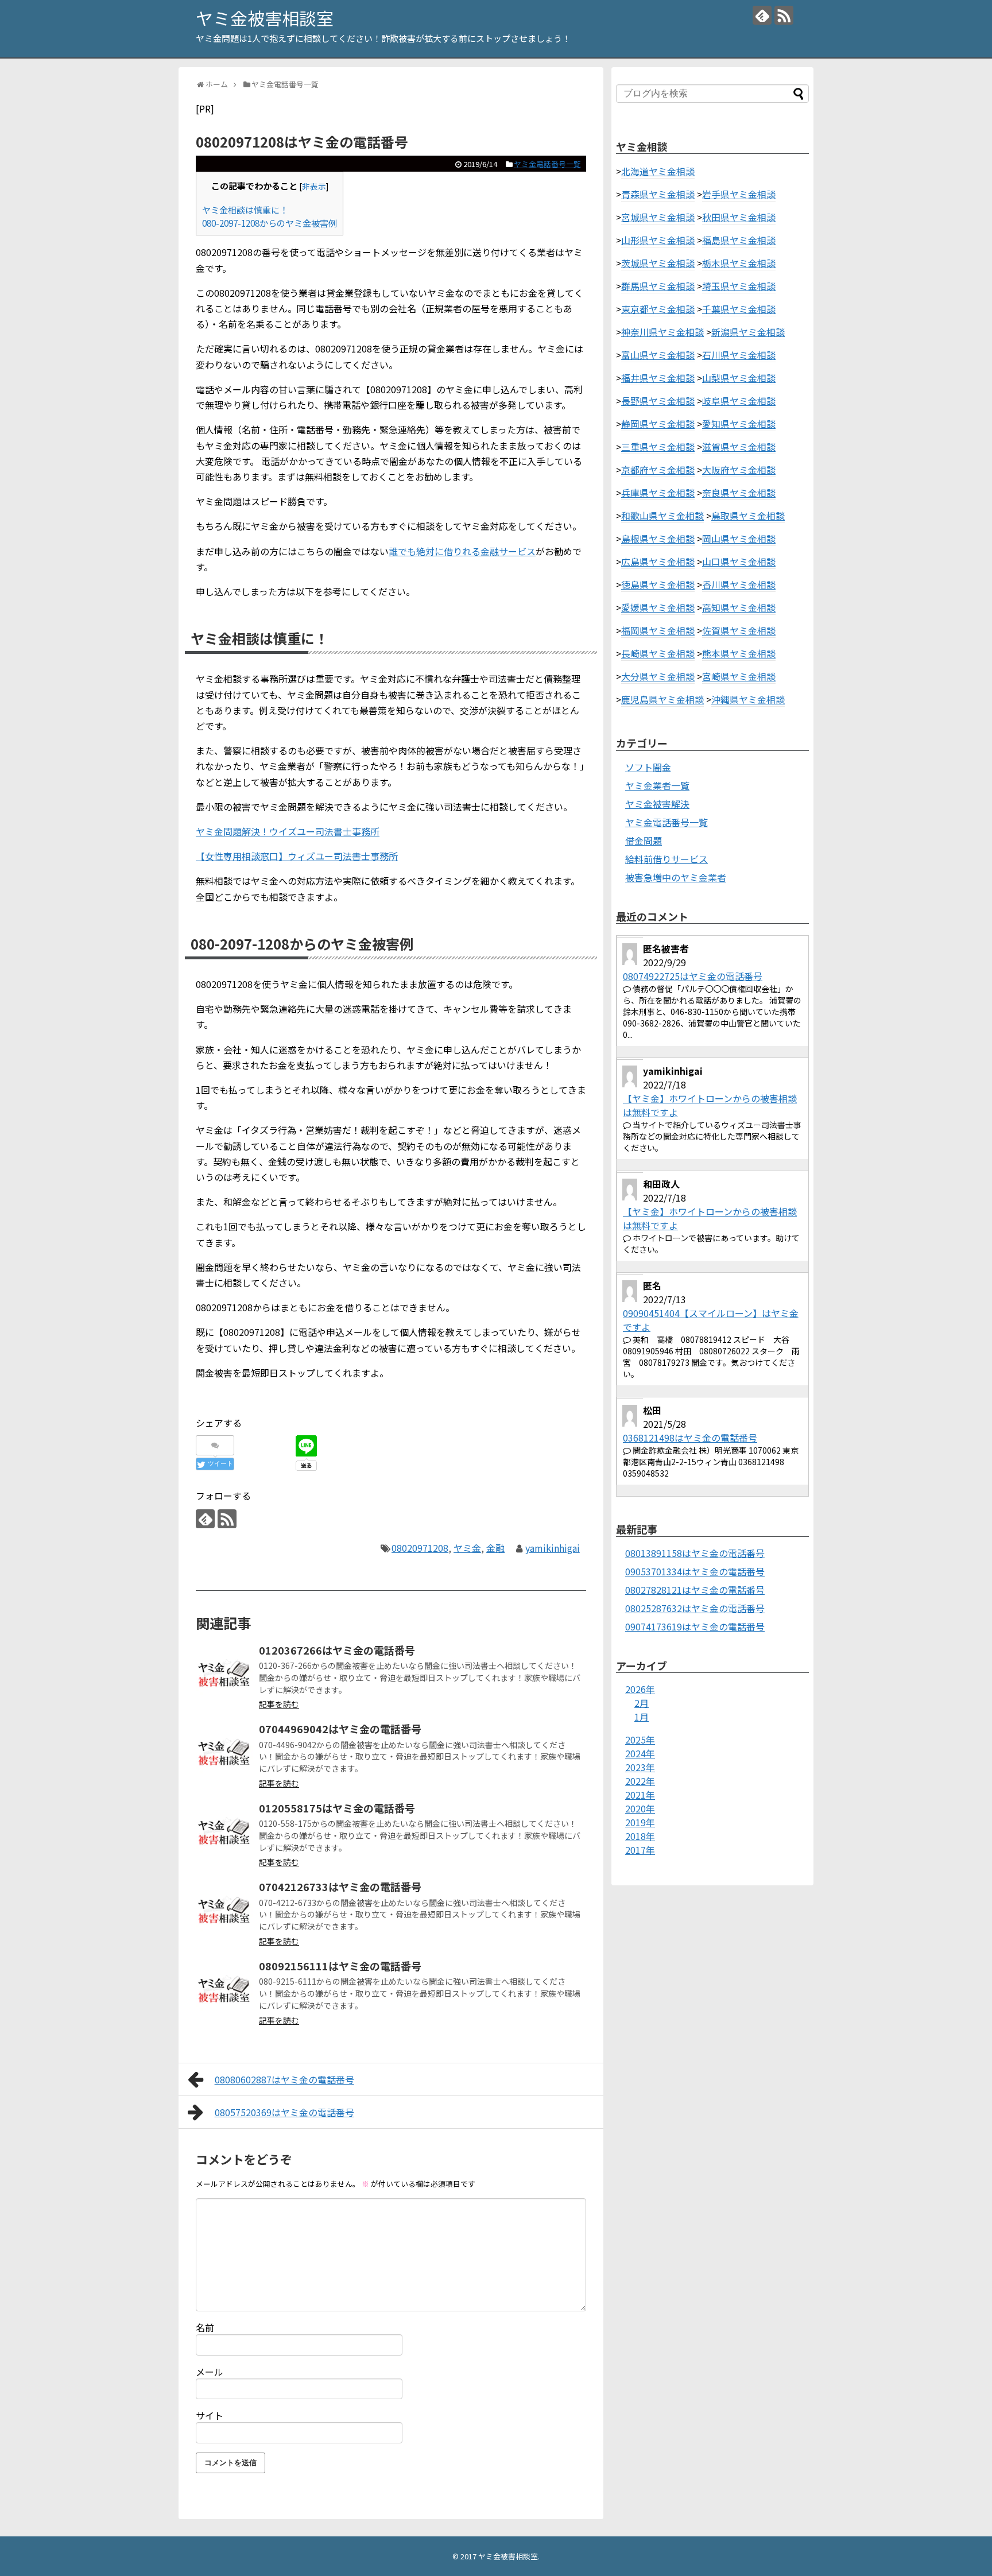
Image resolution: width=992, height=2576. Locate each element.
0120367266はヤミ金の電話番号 (337, 1650)
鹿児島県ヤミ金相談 (662, 699)
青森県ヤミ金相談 (658, 194)
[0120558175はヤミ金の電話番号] (224, 1831)
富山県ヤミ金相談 (658, 355)
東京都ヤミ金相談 (658, 309)
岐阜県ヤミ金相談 (739, 401)
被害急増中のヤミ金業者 (676, 877)
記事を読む (279, 1704)
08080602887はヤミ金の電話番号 (284, 2079)
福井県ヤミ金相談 (658, 378)
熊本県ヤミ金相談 (739, 653)
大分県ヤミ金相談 (658, 676)
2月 (642, 1703)
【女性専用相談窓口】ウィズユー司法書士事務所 (297, 856)
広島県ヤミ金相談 (658, 561)
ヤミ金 (467, 1548)
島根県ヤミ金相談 (658, 539)
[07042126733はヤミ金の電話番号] (224, 1910)
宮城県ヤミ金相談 (658, 217)
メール (210, 2372)
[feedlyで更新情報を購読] (762, 15)
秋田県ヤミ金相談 (739, 217)
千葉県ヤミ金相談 (739, 309)
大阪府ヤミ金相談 (739, 470)
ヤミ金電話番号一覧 (547, 164)
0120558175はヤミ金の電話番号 (337, 1808)
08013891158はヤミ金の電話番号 (695, 1553)
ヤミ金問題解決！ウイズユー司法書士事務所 (288, 831)
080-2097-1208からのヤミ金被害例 (270, 223)
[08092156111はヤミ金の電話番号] (224, 1989)
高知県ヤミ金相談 (739, 607)
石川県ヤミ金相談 (739, 355)
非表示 (314, 186)
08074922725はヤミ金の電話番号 (693, 976)
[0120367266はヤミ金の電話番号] (224, 1674)
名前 (205, 2327)
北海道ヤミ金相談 (658, 171)
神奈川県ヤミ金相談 (662, 332)
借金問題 (644, 840)
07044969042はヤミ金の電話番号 (340, 1729)
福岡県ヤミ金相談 (658, 630)
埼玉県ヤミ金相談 (739, 286)
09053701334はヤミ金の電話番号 (695, 1571)
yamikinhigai (553, 1548)
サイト (210, 2415)
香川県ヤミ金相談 (739, 584)
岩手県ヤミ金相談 (739, 194)
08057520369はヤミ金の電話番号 (284, 2112)
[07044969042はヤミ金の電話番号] (224, 1752)
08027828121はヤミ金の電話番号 (695, 1590)
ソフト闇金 (648, 767)
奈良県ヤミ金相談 (739, 493)
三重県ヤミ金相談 (658, 447)
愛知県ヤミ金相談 (739, 424)
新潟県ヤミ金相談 (748, 332)
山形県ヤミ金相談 (658, 240)
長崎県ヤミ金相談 (658, 653)
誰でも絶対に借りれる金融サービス (462, 551)
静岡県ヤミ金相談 (658, 424)
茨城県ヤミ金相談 (658, 263)
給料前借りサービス (666, 859)
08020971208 (420, 1548)
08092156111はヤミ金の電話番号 (340, 1966)
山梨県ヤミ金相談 (739, 378)
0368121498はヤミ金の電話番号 (690, 1438)
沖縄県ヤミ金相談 (748, 699)
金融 (495, 1548)
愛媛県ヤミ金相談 (658, 607)
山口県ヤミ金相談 (739, 561)
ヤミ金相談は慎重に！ (245, 210)
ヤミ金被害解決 (657, 804)
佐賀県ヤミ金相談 (739, 630)
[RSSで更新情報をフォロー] (784, 15)
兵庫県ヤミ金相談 (658, 493)
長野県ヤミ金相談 (658, 401)
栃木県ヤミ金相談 (739, 263)
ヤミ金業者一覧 (657, 785)
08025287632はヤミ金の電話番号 (695, 1608)
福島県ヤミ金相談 (739, 240)
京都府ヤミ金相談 (658, 470)
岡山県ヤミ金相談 (739, 539)
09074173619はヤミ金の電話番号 (695, 1626)
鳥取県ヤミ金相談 (748, 516)
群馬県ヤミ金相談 (658, 286)
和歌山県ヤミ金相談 (662, 516)
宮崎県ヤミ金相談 (739, 676)
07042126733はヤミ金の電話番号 (340, 1887)
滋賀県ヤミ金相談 (739, 447)
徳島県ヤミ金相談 (658, 584)
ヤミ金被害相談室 (265, 18)
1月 (642, 1717)
